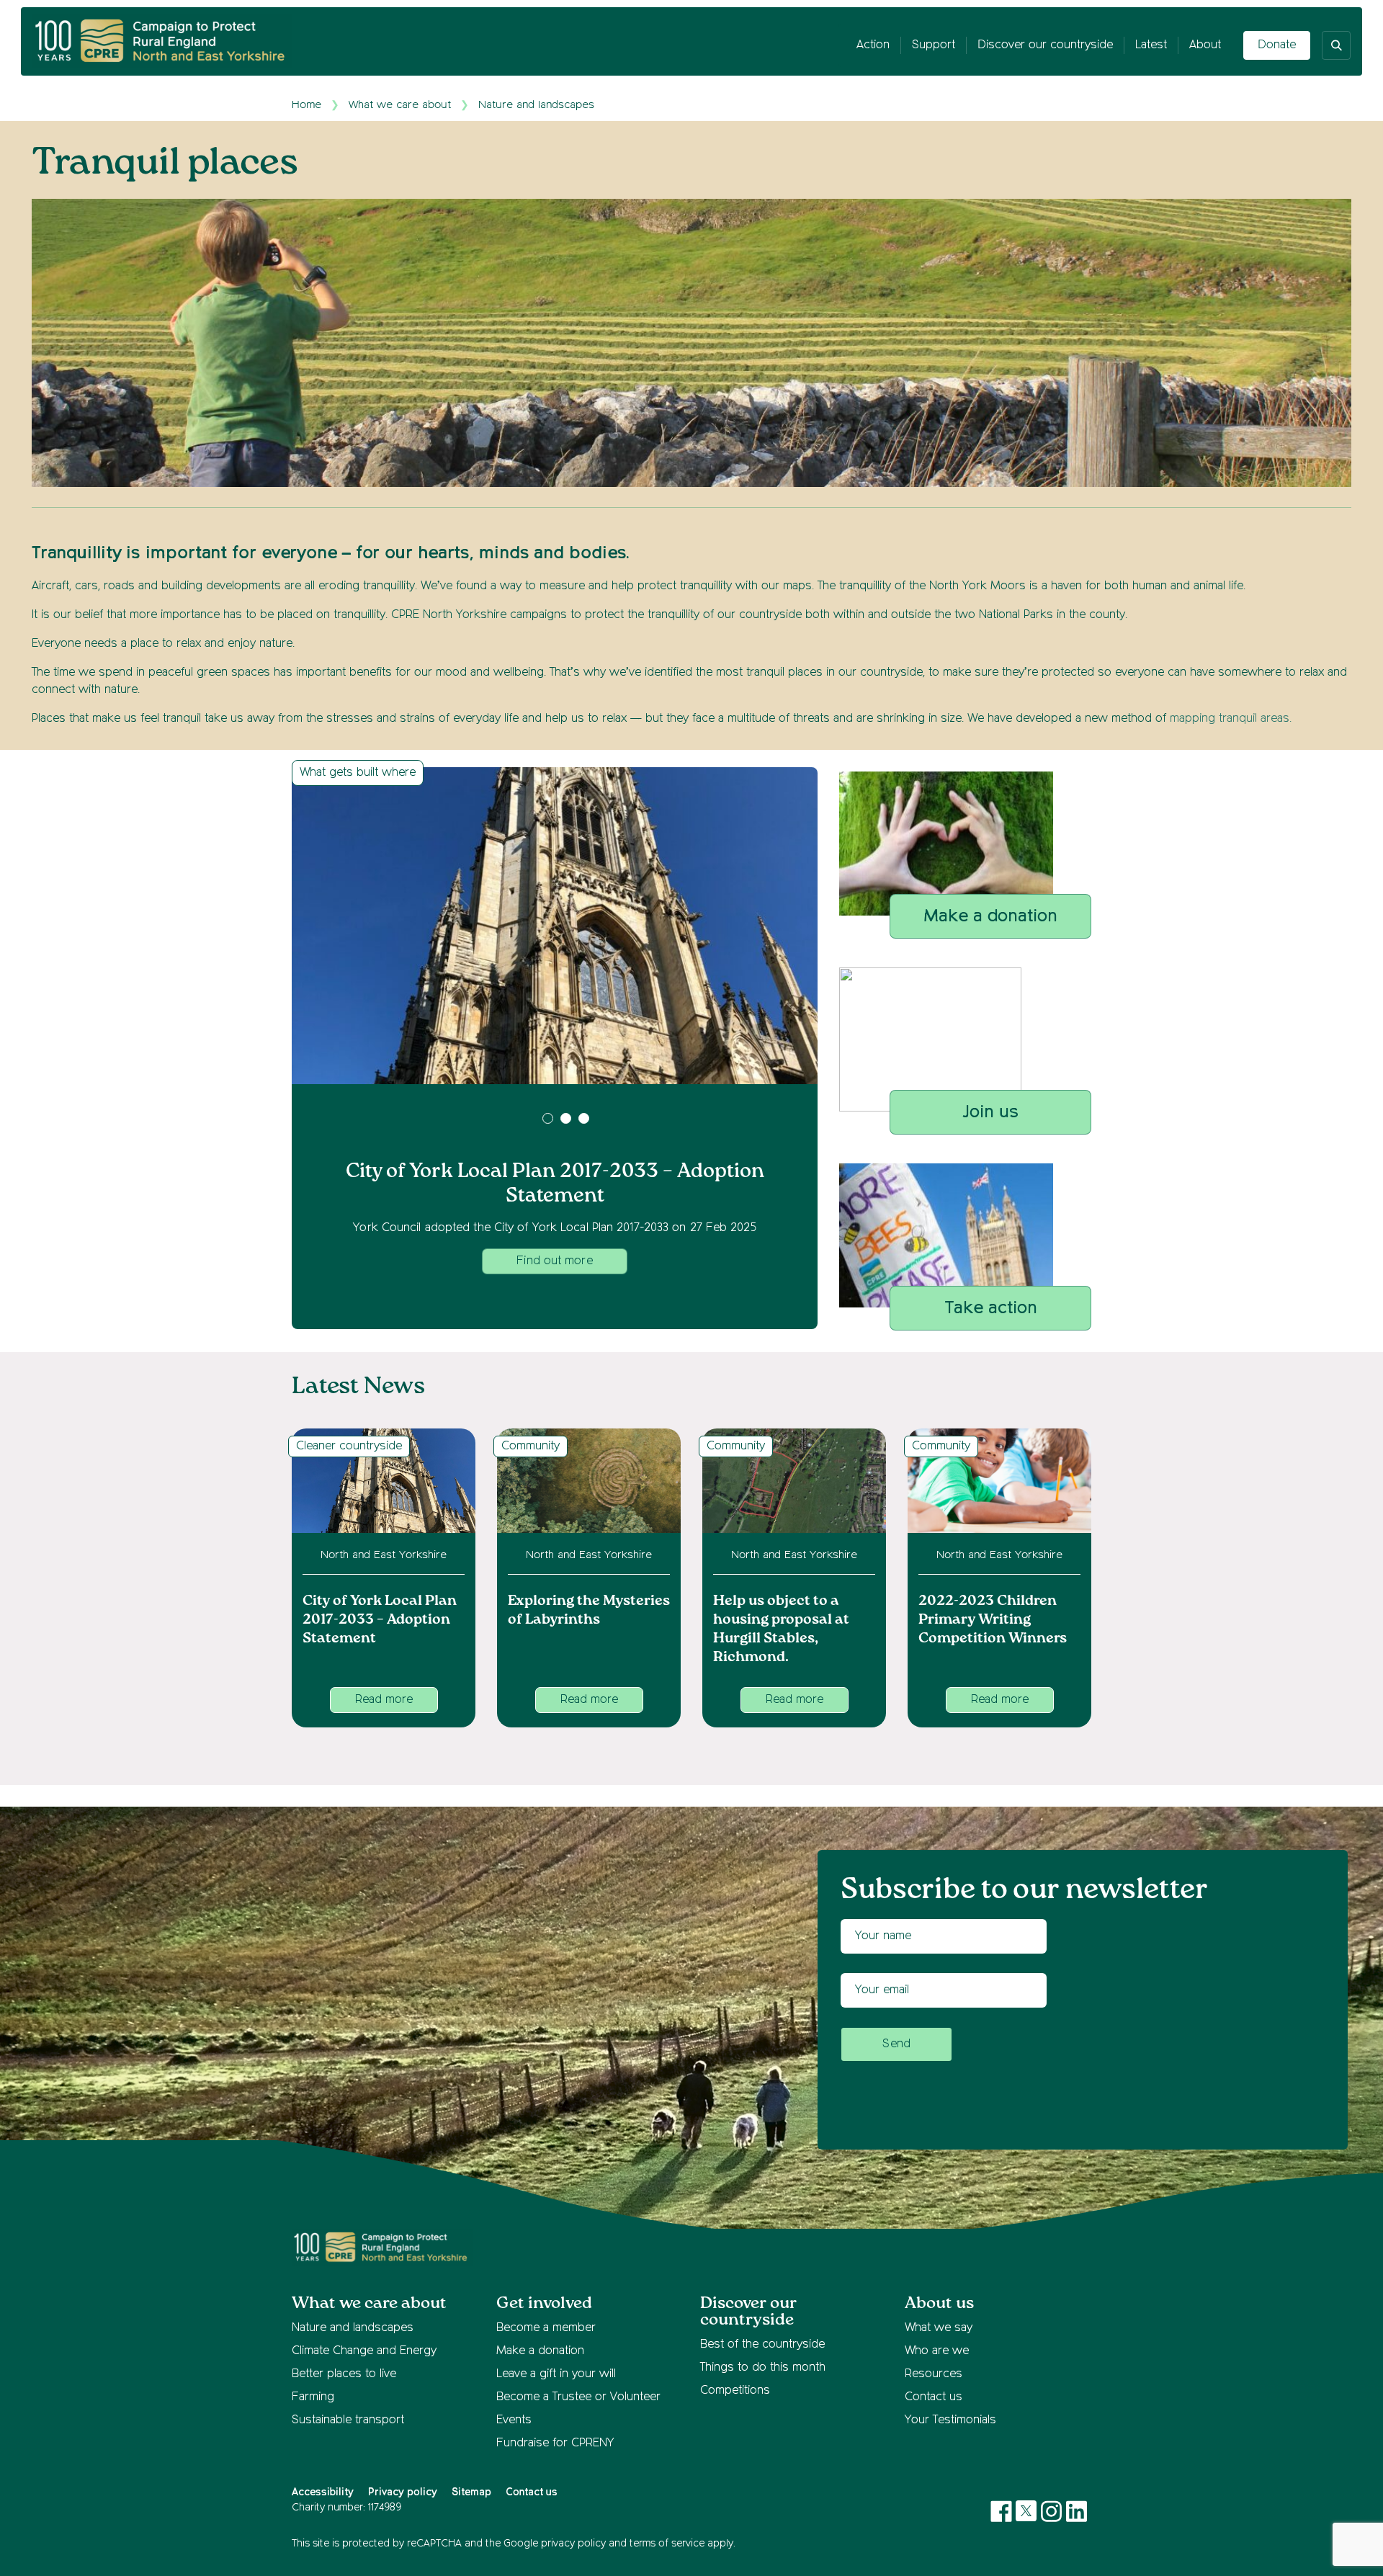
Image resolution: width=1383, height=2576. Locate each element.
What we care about (400, 105)
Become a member (546, 2328)
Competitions (735, 2391)
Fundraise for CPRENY (555, 2443)
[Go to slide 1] (548, 1118)
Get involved (544, 2303)
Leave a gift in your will (556, 2374)
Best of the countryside (762, 2345)
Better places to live (344, 2374)
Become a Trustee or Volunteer (578, 2397)
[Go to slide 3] (584, 1118)
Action (873, 45)
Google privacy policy (555, 2544)
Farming (313, 2397)
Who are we (937, 2351)
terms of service (667, 2544)
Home (306, 105)
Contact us (934, 2397)
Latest (1151, 45)
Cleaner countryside (349, 1446)
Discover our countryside (1045, 45)
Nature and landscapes (536, 105)
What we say (939, 2328)
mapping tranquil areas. (1232, 719)
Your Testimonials (950, 2420)
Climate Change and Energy (364, 2351)
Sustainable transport (348, 2420)
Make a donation (540, 2351)
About (1205, 45)
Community (531, 1446)
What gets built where (358, 773)
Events (514, 2420)
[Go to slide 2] (566, 1118)
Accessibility (323, 2492)
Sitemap (471, 2492)
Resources (934, 2374)
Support (934, 45)
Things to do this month (763, 2368)
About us (939, 2303)
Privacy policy (403, 2492)
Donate (1277, 45)
